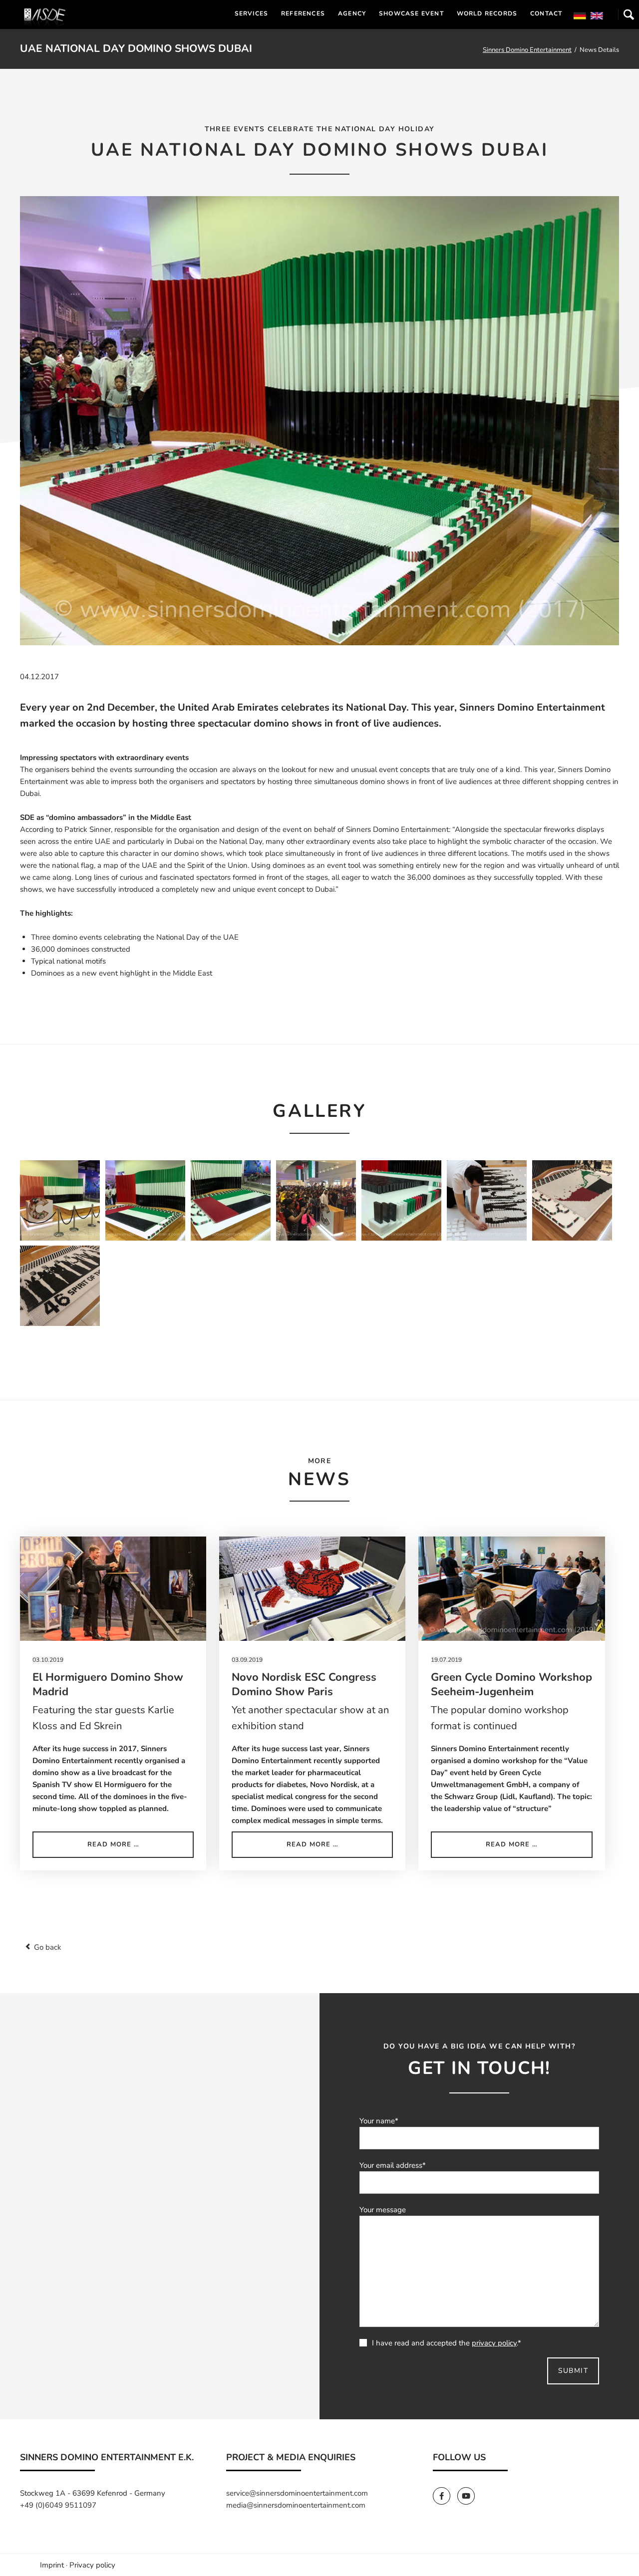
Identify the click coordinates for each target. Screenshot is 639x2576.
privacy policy (494, 2343)
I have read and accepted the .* (447, 2343)
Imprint (52, 2565)
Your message (383, 2210)
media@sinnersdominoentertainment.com (296, 2505)
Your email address (393, 2165)
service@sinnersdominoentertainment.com (297, 2493)
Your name (379, 2121)
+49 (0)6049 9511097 (58, 2505)
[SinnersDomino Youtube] (469, 2496)
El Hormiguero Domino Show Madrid (108, 1684)
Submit (573, 2371)
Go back (48, 1947)
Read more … (138, 1848)
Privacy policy (92, 2565)
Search (629, 14)
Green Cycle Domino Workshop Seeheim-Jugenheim (511, 1684)
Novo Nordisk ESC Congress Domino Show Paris (304, 1684)
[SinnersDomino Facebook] (445, 2496)
